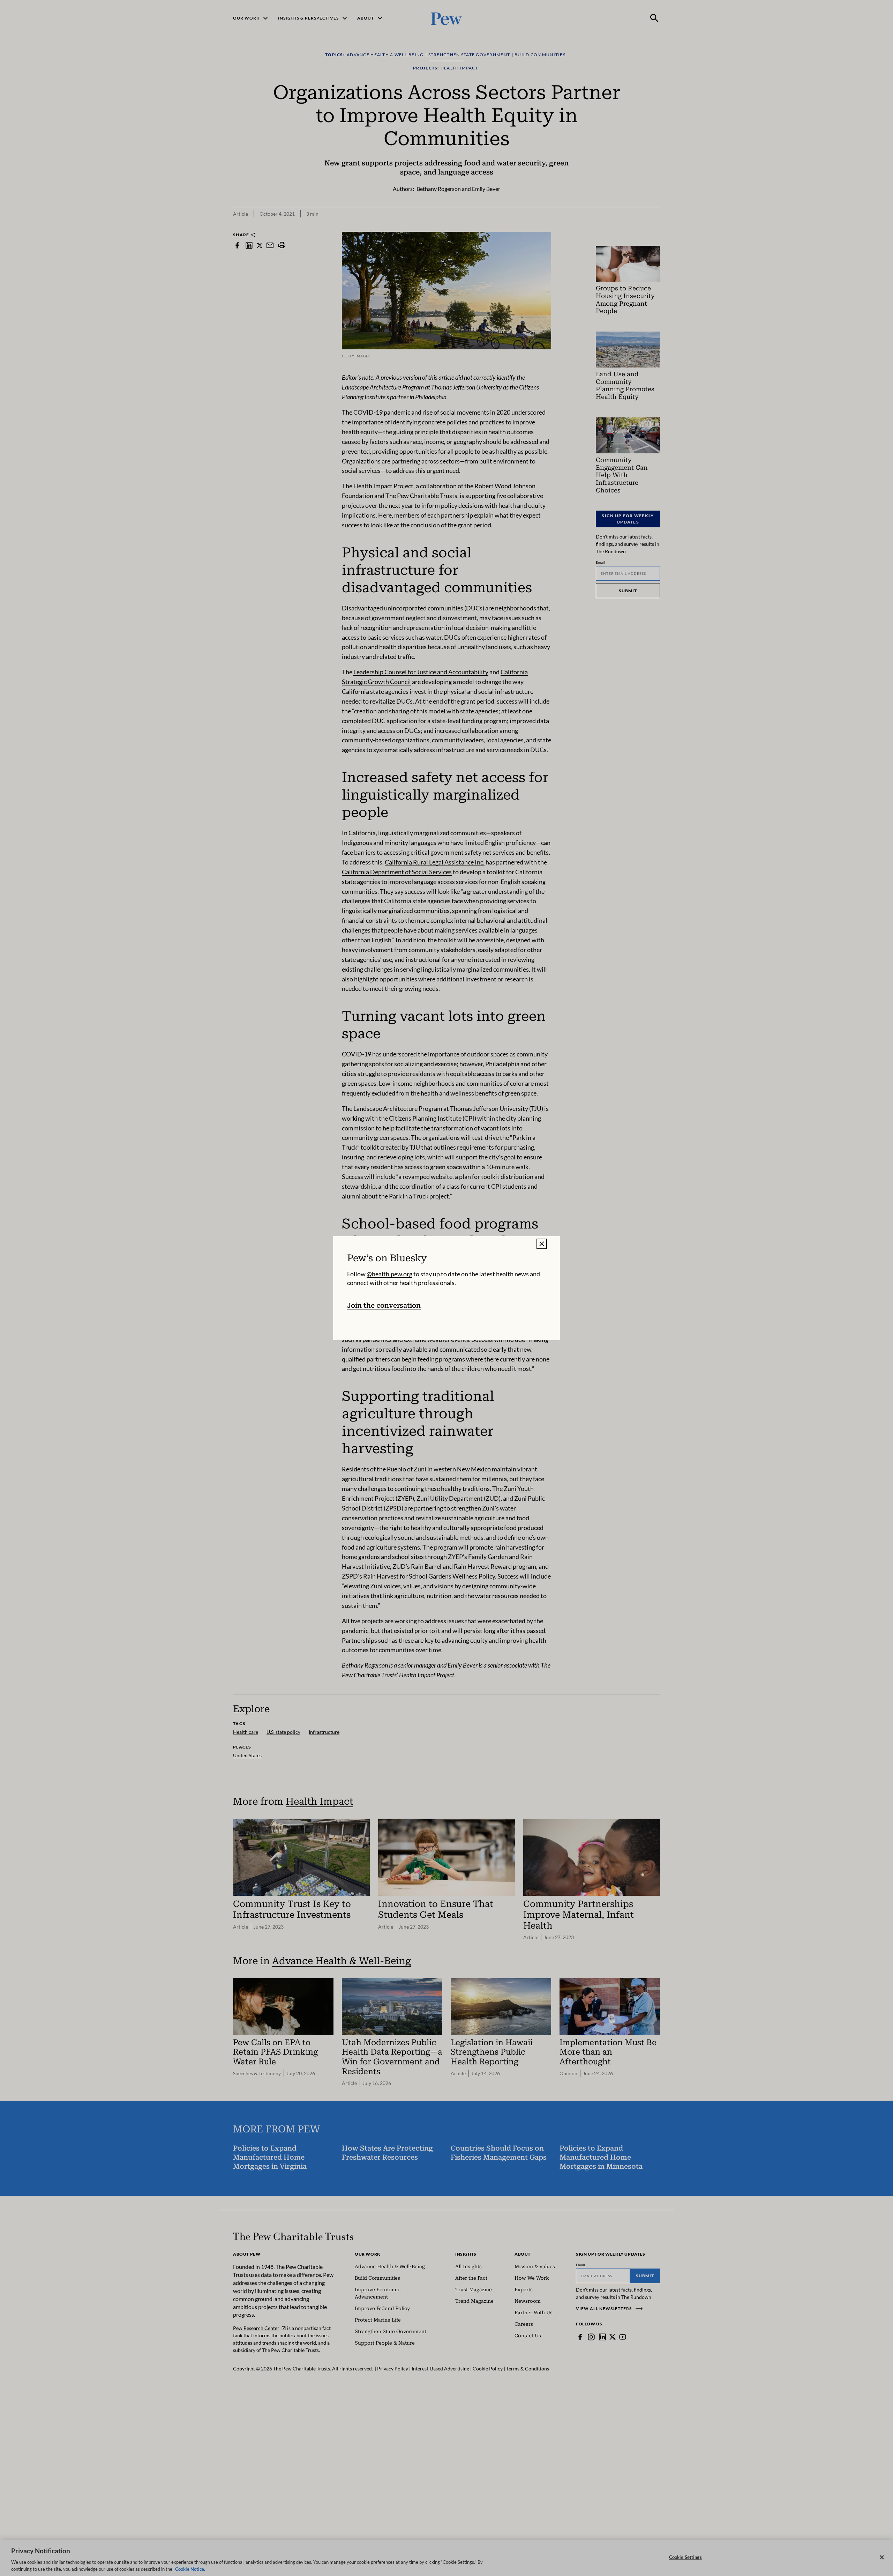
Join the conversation (384, 1305)
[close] (542, 1244)
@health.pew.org (389, 1274)
